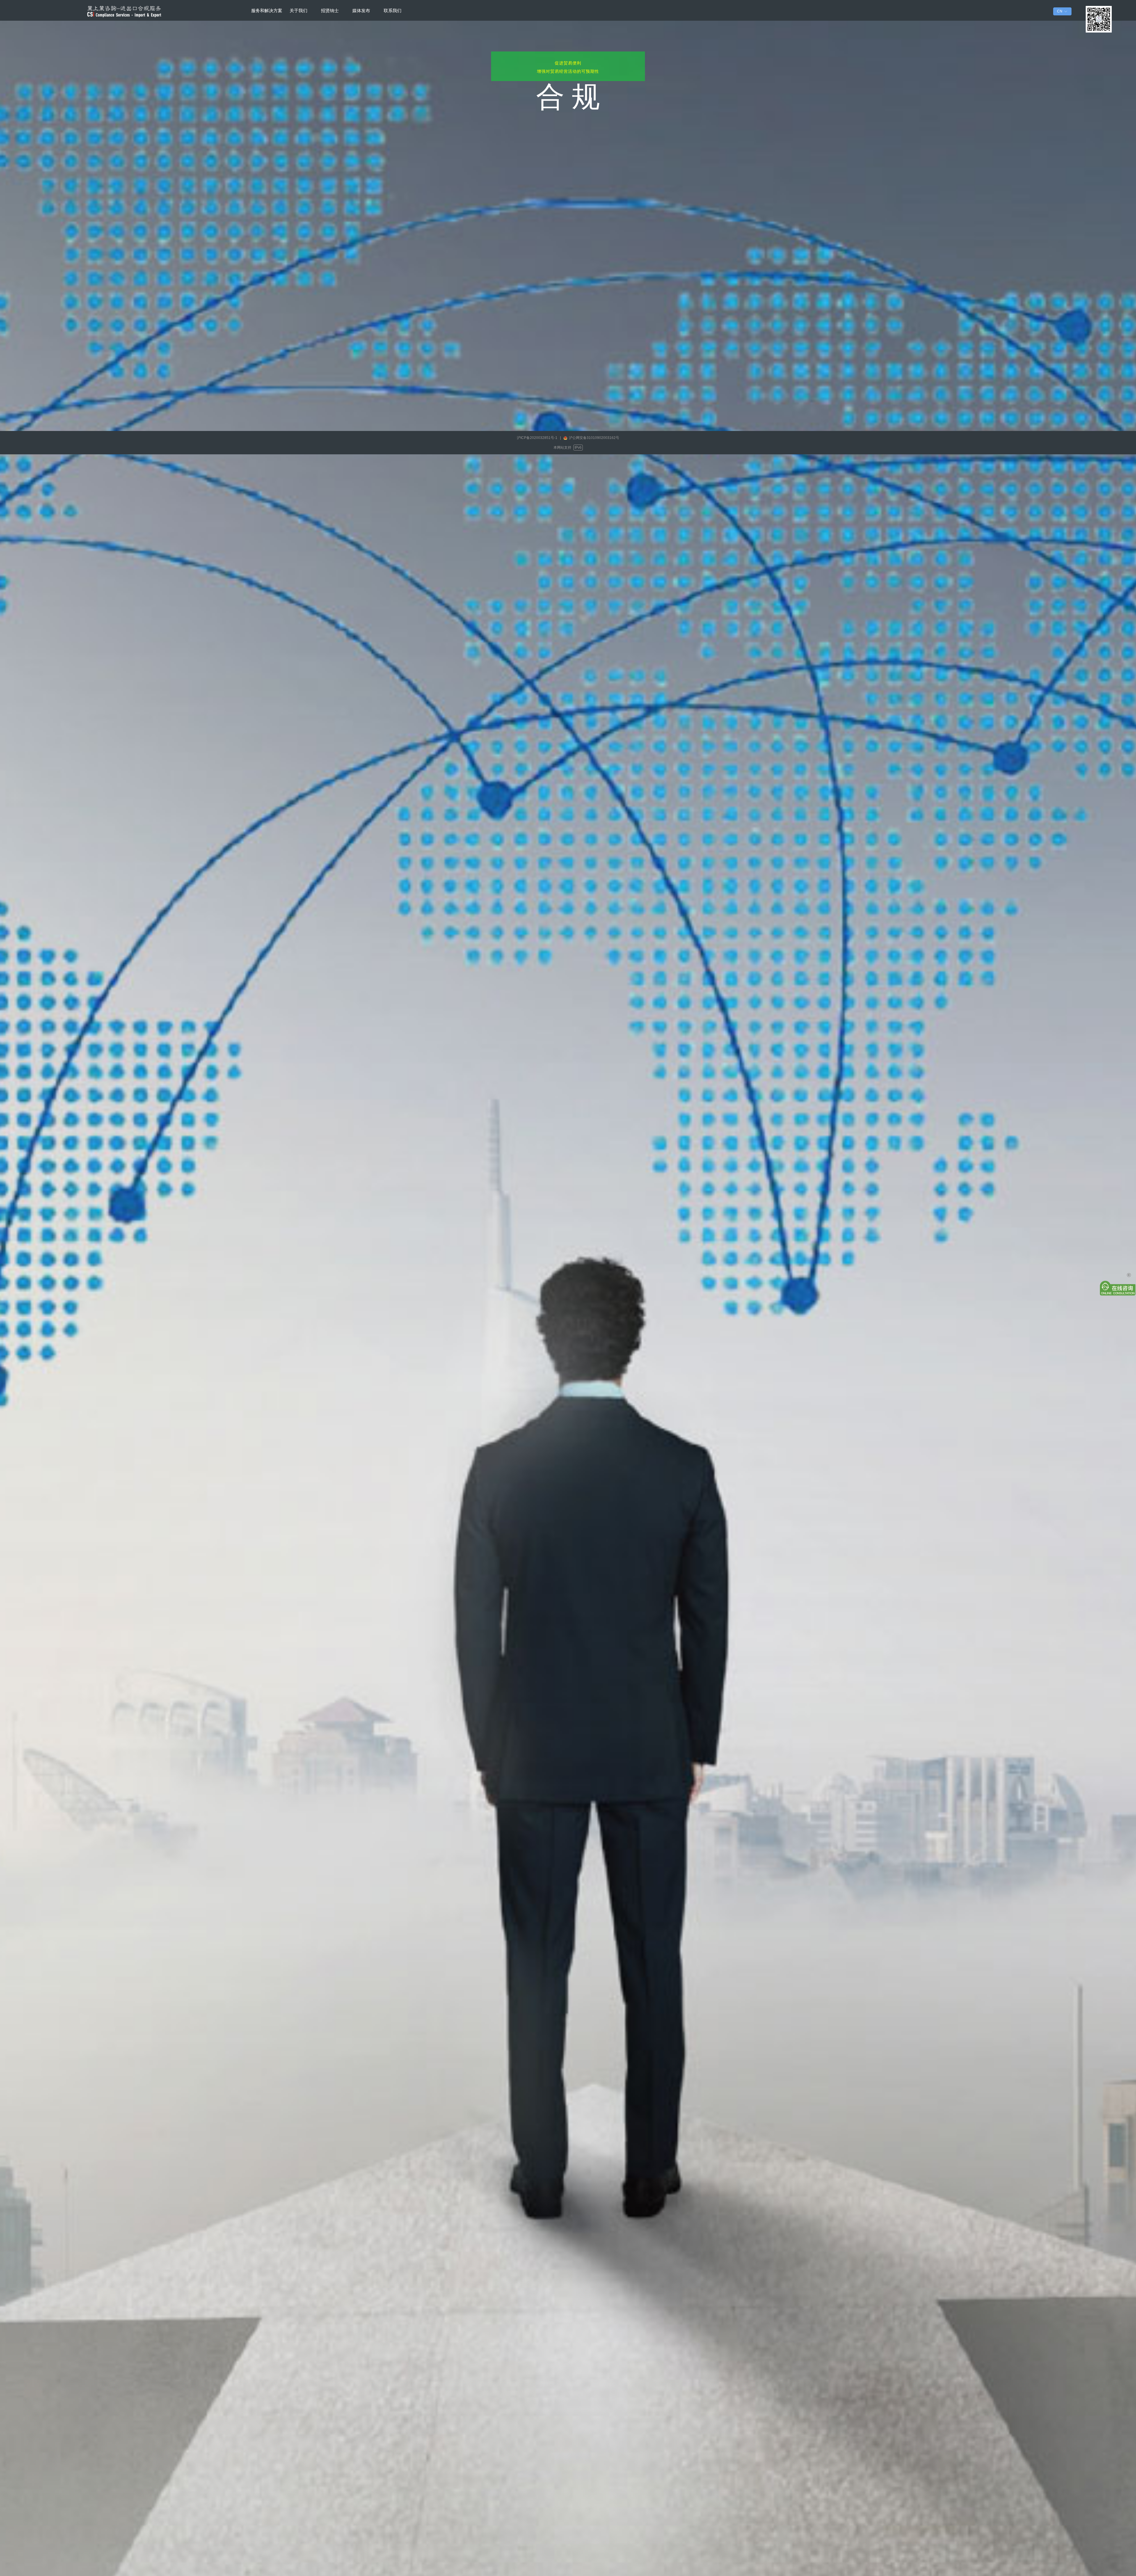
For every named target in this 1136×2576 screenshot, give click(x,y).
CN (1060, 11)
